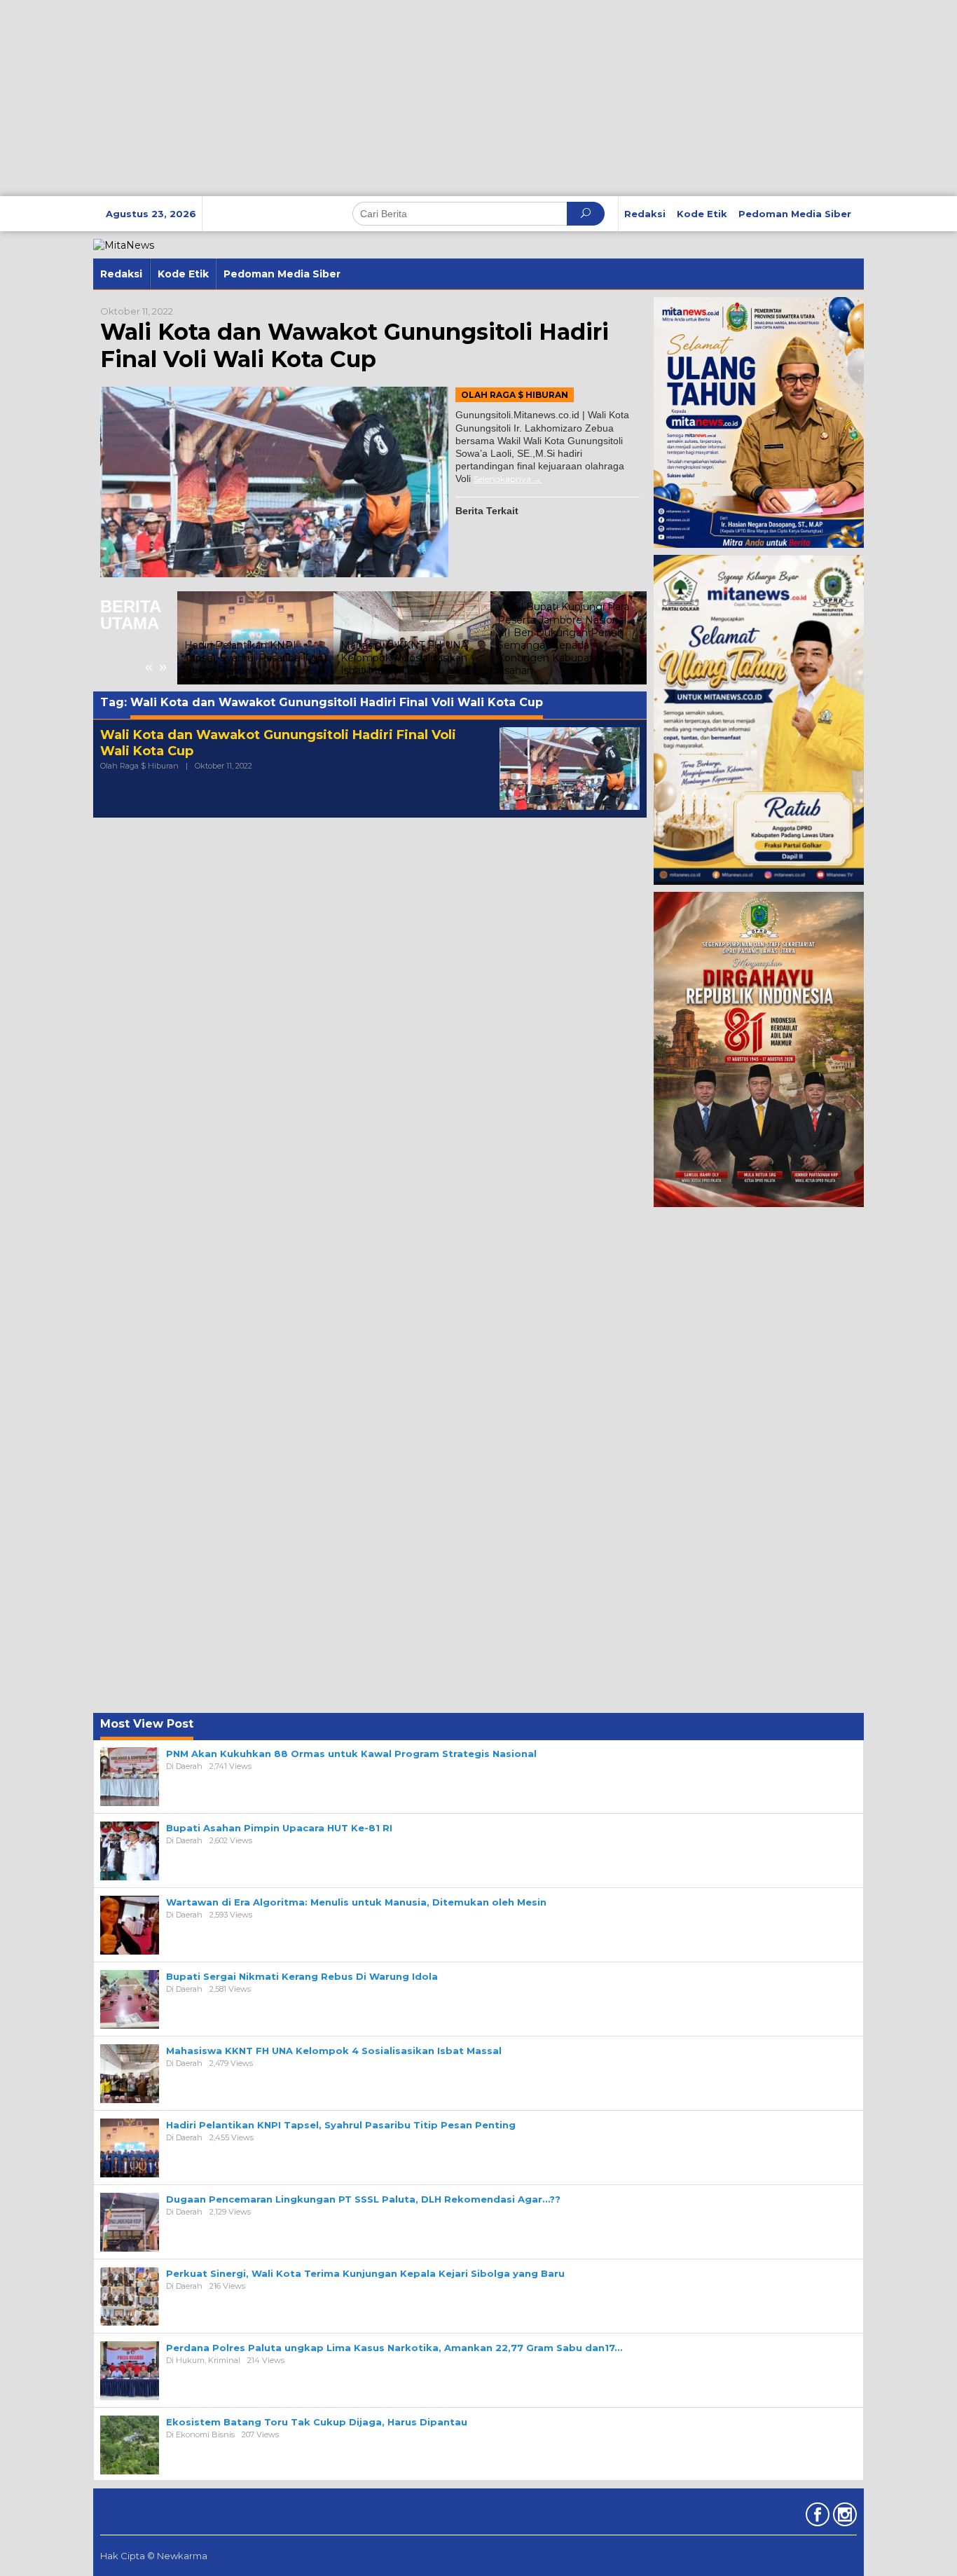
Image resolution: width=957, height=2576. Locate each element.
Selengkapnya (502, 479)
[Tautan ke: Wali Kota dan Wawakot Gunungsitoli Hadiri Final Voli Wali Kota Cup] (274, 482)
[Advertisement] (420, 98)
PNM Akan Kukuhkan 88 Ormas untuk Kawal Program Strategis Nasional (351, 1754)
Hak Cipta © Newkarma (154, 2556)
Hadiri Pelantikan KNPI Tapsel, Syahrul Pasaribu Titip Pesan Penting (254, 658)
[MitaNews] (124, 244)
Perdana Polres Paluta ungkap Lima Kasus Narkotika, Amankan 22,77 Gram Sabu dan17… (394, 2348)
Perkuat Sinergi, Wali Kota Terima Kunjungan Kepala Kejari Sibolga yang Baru (365, 2273)
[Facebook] (816, 2517)
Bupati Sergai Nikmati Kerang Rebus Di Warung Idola (302, 1976)
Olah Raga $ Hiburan (515, 395)
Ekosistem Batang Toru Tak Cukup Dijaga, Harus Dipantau (317, 2422)
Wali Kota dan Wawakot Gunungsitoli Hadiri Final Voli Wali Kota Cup (354, 345)
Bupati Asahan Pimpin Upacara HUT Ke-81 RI (279, 1828)
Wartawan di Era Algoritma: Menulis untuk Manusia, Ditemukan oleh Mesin (356, 1902)
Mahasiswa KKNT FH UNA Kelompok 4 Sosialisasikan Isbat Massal (404, 658)
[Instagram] (843, 2517)
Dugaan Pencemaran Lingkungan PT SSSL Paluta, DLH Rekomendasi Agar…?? (363, 2199)
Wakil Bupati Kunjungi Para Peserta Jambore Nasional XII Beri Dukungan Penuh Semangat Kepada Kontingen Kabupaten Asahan (563, 639)
